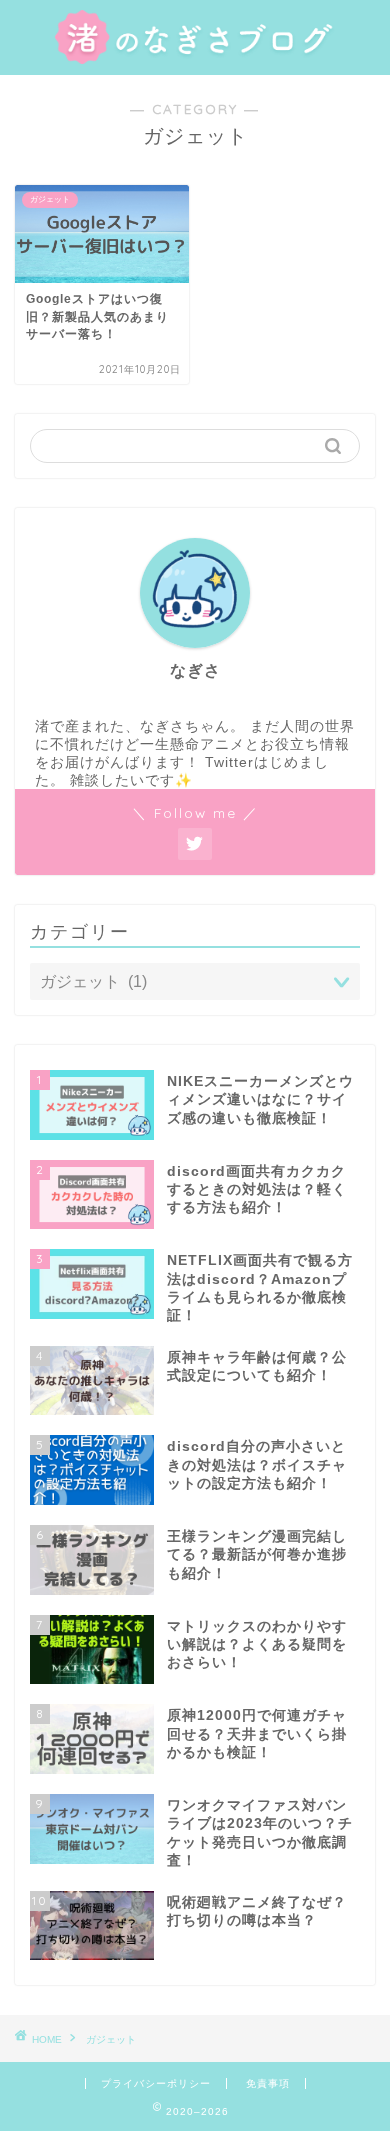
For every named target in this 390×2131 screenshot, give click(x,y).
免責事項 (268, 2083)
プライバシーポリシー (156, 2083)
